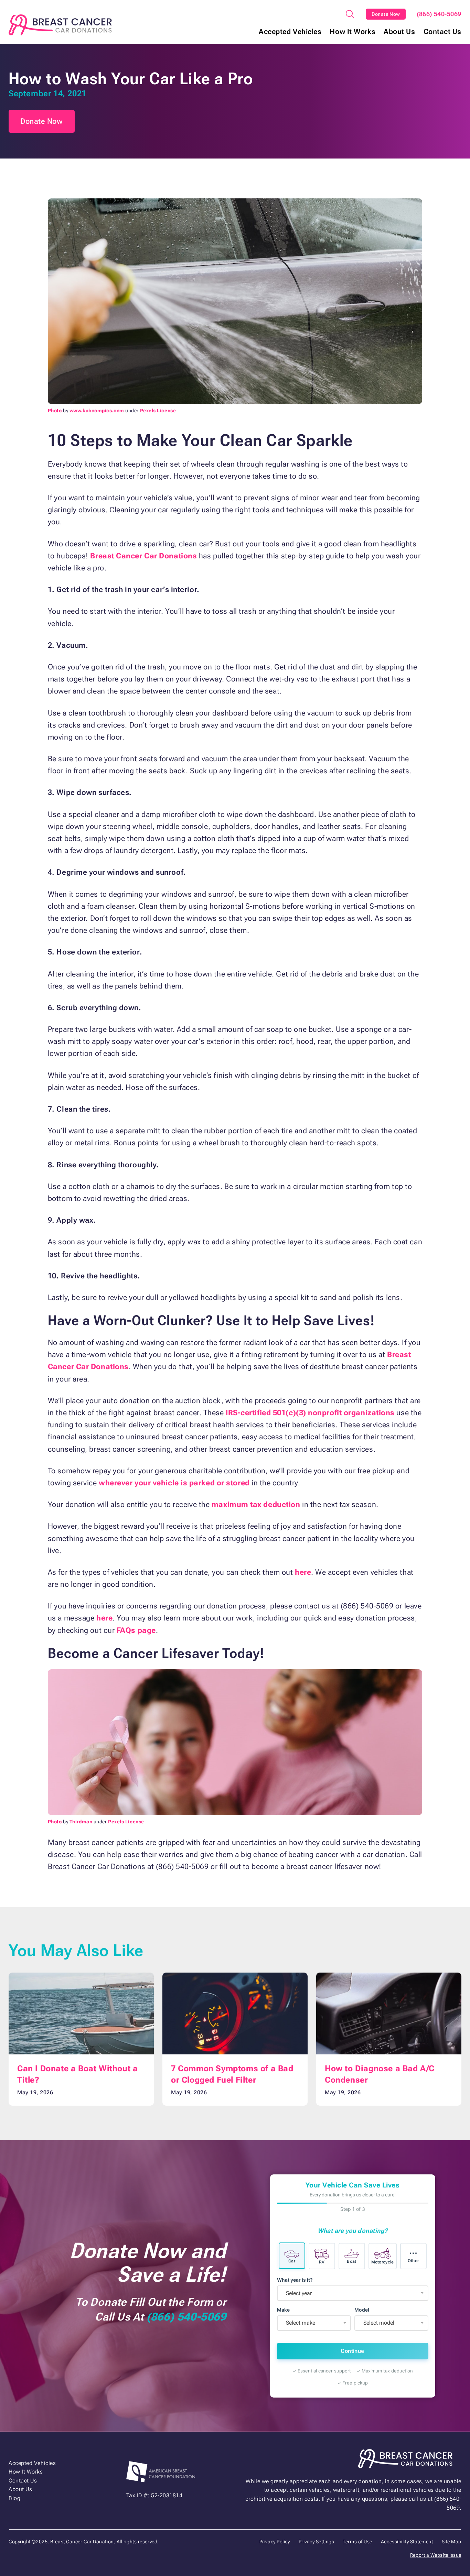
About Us (399, 32)
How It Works (352, 32)
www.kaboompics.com (97, 411)
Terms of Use (357, 2542)
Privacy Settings (317, 2542)
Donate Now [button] (42, 121)
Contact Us (443, 32)
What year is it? (295, 2280)
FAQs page (136, 1630)
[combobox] (353, 2293)
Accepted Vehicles (290, 32)
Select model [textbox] (379, 2323)
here (303, 1572)
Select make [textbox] (301, 2323)
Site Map (452, 2542)
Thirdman (81, 1822)
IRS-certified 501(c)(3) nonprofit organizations (310, 1413)
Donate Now (386, 14)
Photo (55, 411)
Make (283, 2310)
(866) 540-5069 (439, 14)
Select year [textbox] (299, 2293)
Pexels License (158, 411)
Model (362, 2310)
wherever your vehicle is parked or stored (174, 1483)
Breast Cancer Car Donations (143, 556)
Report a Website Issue (436, 2555)
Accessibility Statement (407, 2542)
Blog (14, 2498)
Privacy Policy (275, 2542)
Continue (352, 2351)
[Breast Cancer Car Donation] (60, 25)
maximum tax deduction (256, 1504)
